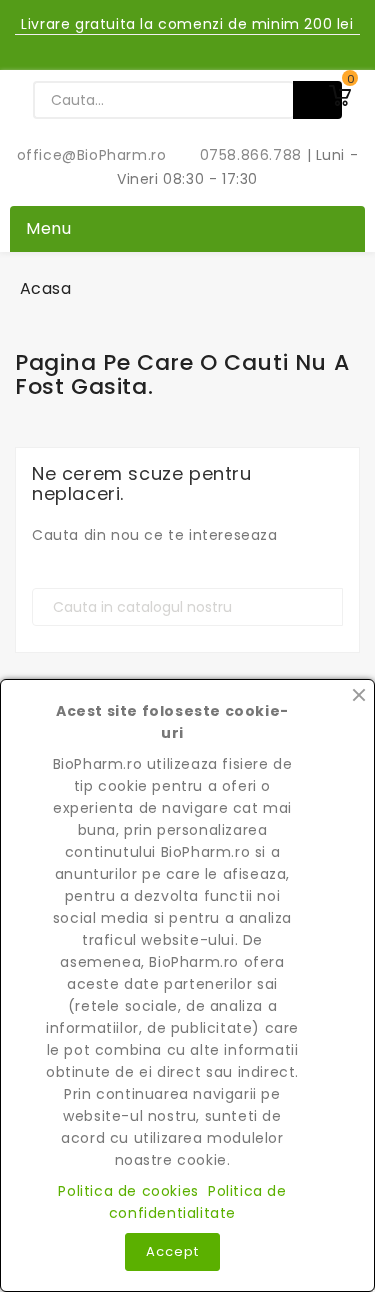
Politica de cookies (128, 1191)
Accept (172, 1251)
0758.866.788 (240, 155)
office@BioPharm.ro (94, 155)
